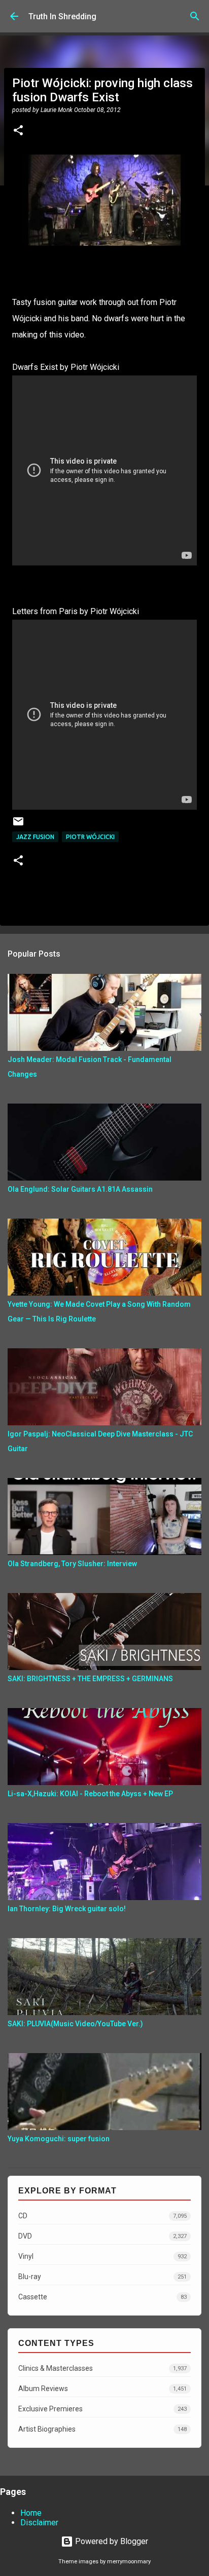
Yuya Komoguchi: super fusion (59, 2139)
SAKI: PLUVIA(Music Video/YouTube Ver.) (75, 2024)
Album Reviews (102, 2389)
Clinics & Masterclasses (102, 2368)
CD (102, 2216)
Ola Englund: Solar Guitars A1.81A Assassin (80, 1189)
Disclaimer (39, 2523)
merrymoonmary (129, 2562)
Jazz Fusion (35, 837)
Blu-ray (102, 2277)
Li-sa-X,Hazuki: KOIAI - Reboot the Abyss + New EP (90, 1794)
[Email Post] (18, 825)
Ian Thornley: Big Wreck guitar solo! (67, 1909)
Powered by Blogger (111, 2541)
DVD (102, 2236)
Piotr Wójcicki (90, 837)
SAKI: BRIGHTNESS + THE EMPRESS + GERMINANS (90, 1679)
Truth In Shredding (62, 16)
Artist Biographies (102, 2429)
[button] (18, 131)
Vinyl (102, 2256)
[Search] (195, 16)
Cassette (102, 2297)
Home (31, 2513)
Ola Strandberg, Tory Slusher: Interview (72, 1564)
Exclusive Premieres (102, 2409)
